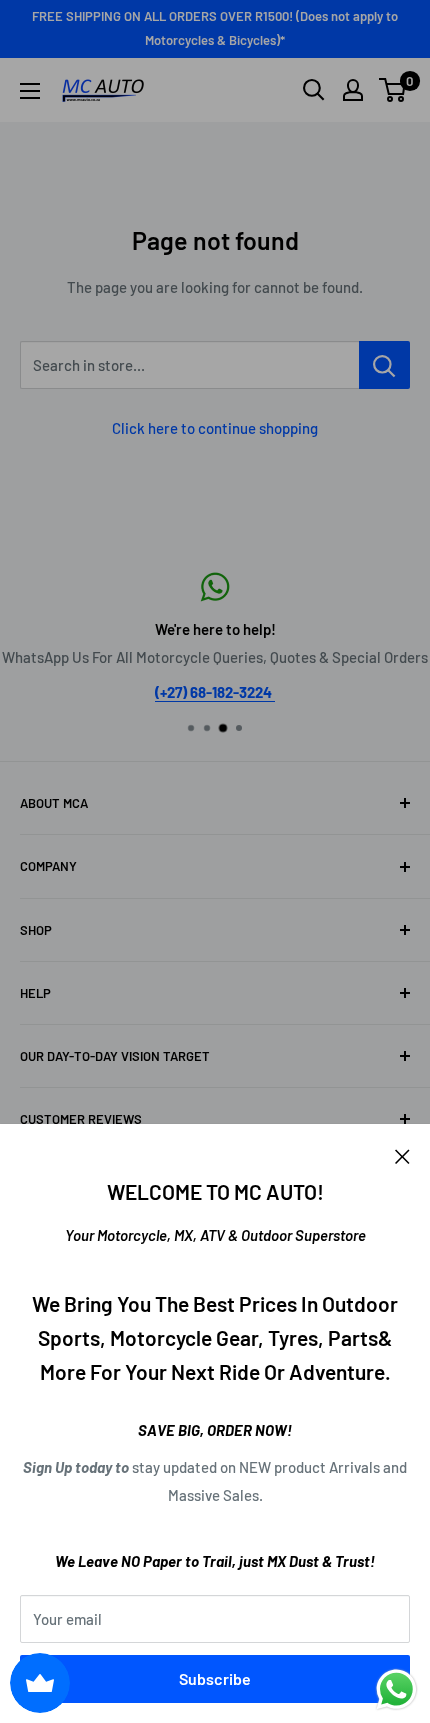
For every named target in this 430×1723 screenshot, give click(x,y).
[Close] (402, 1154)
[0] (393, 90)
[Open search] (314, 90)
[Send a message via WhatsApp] (396, 1689)
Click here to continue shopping (215, 428)
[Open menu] (30, 91)
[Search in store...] (384, 365)
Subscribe (215, 1678)
